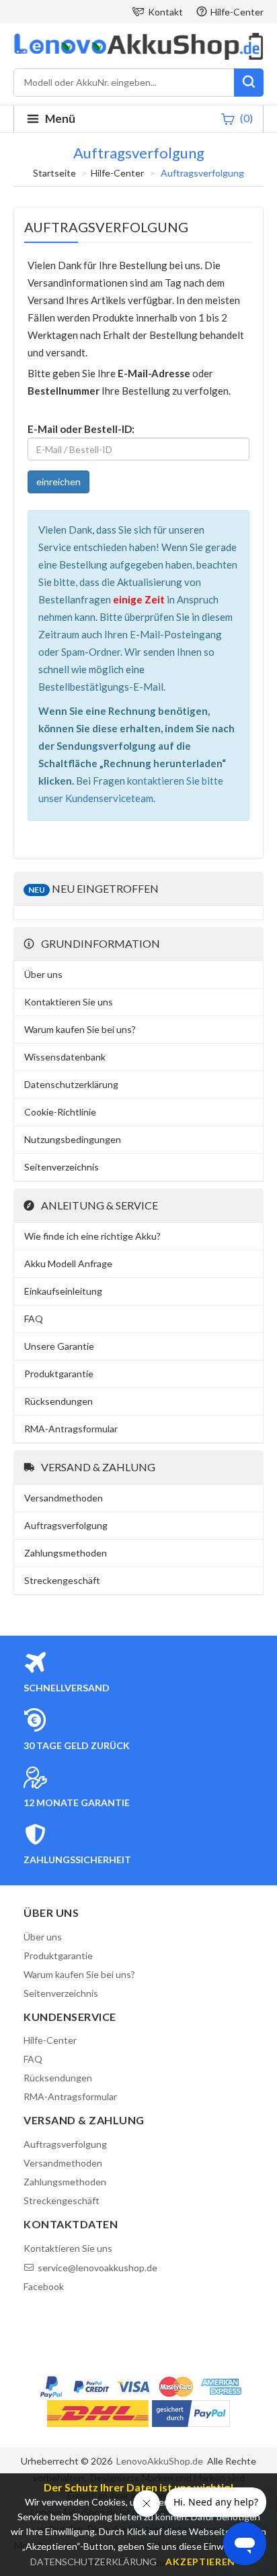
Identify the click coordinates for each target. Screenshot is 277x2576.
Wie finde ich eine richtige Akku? (92, 1236)
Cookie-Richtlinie (60, 1112)
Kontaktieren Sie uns (69, 1002)
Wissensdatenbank (65, 1057)
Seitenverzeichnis (62, 1167)
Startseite (54, 173)
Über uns (43, 974)
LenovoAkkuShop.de (160, 2461)
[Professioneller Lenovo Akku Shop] (138, 58)
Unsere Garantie (59, 1346)
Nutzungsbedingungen (73, 1139)
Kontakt (165, 12)
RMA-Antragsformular (71, 1429)
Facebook (44, 2286)
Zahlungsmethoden (66, 1553)
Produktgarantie (59, 1374)
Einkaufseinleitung (63, 1291)
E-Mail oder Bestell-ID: (81, 429)
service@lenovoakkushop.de (97, 2268)
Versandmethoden (64, 1498)
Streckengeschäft (62, 1580)
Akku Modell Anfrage (68, 1264)
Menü (60, 118)
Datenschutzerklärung (71, 1084)
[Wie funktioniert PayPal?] (190, 2414)
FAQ (34, 1319)
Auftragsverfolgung (66, 1525)
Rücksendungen (58, 1401)
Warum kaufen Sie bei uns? (80, 1029)
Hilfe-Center (237, 12)
